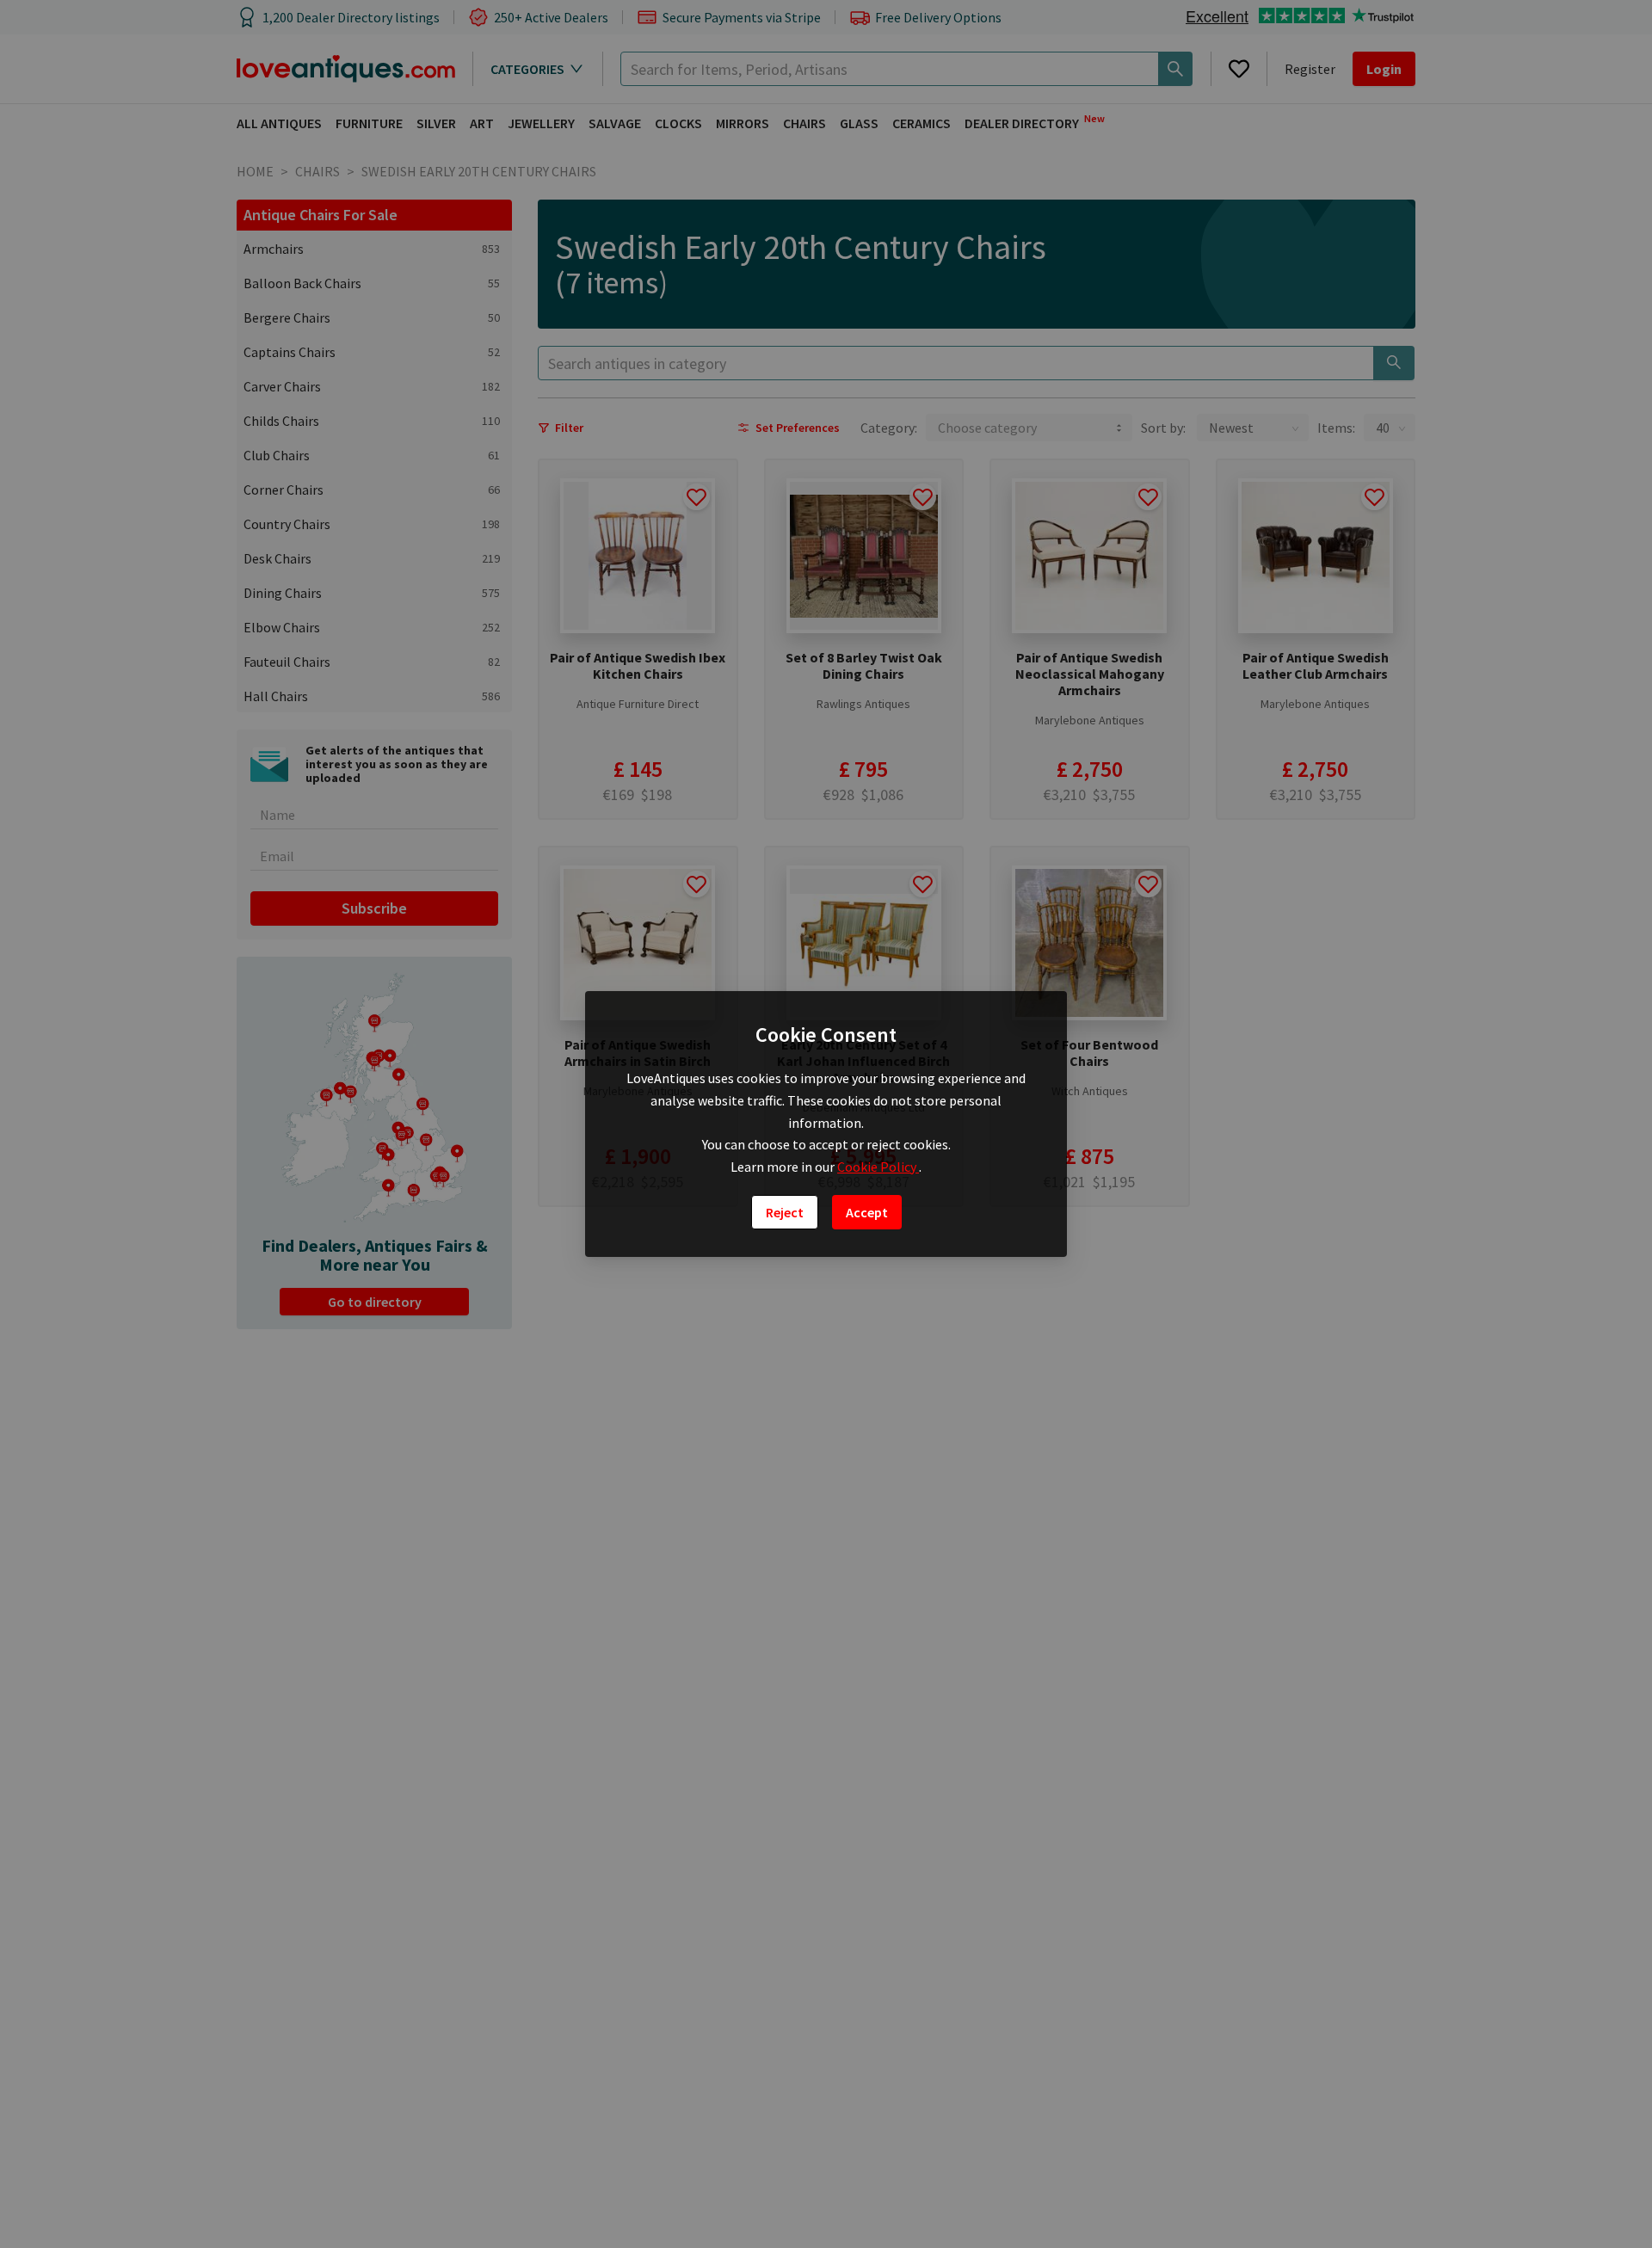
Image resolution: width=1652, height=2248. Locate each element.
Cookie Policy (878, 1167)
